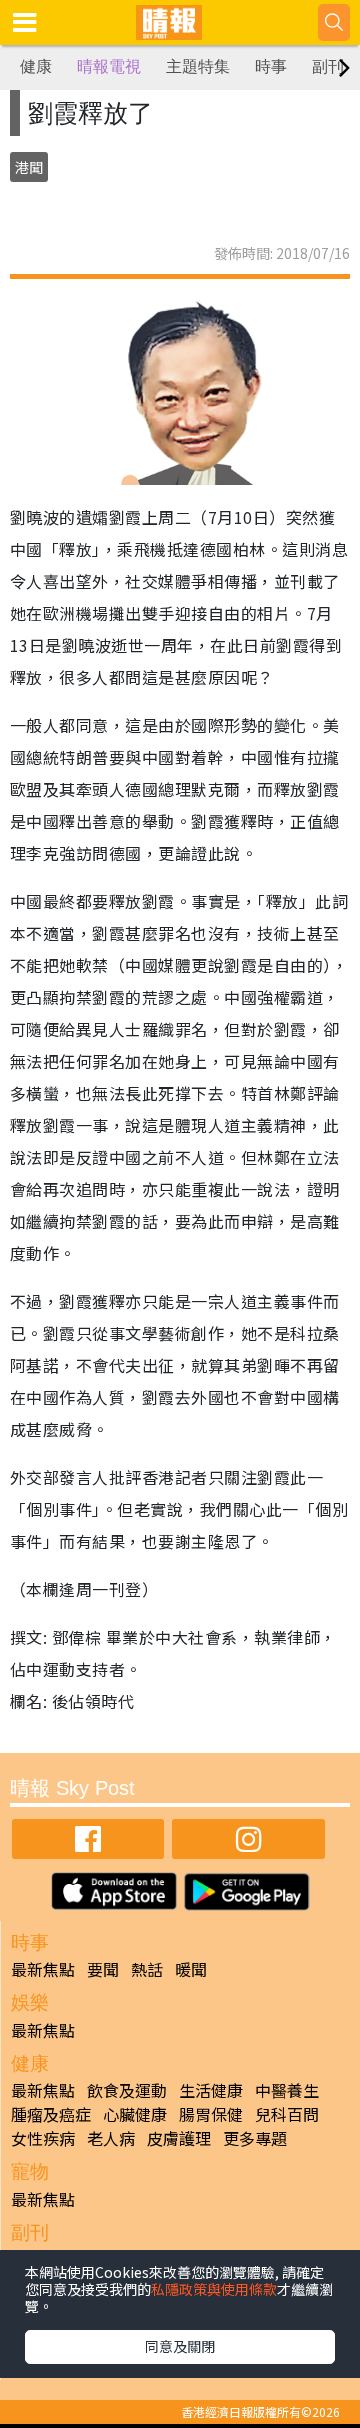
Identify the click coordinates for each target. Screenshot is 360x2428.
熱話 (147, 1969)
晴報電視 (109, 66)
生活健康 (211, 2090)
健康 (36, 66)
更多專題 (255, 2138)
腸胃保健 (211, 2114)
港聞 (29, 167)
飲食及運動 (127, 2090)
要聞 (103, 1969)
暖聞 (191, 1969)
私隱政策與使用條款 (214, 2289)
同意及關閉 (180, 2346)
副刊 (328, 66)
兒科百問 (287, 2114)
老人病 (111, 2138)
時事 (271, 66)
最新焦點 (43, 1969)
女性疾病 (43, 2138)
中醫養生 (287, 2090)
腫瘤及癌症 (51, 2114)
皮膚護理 (179, 2138)
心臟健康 (135, 2114)
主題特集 (198, 66)
